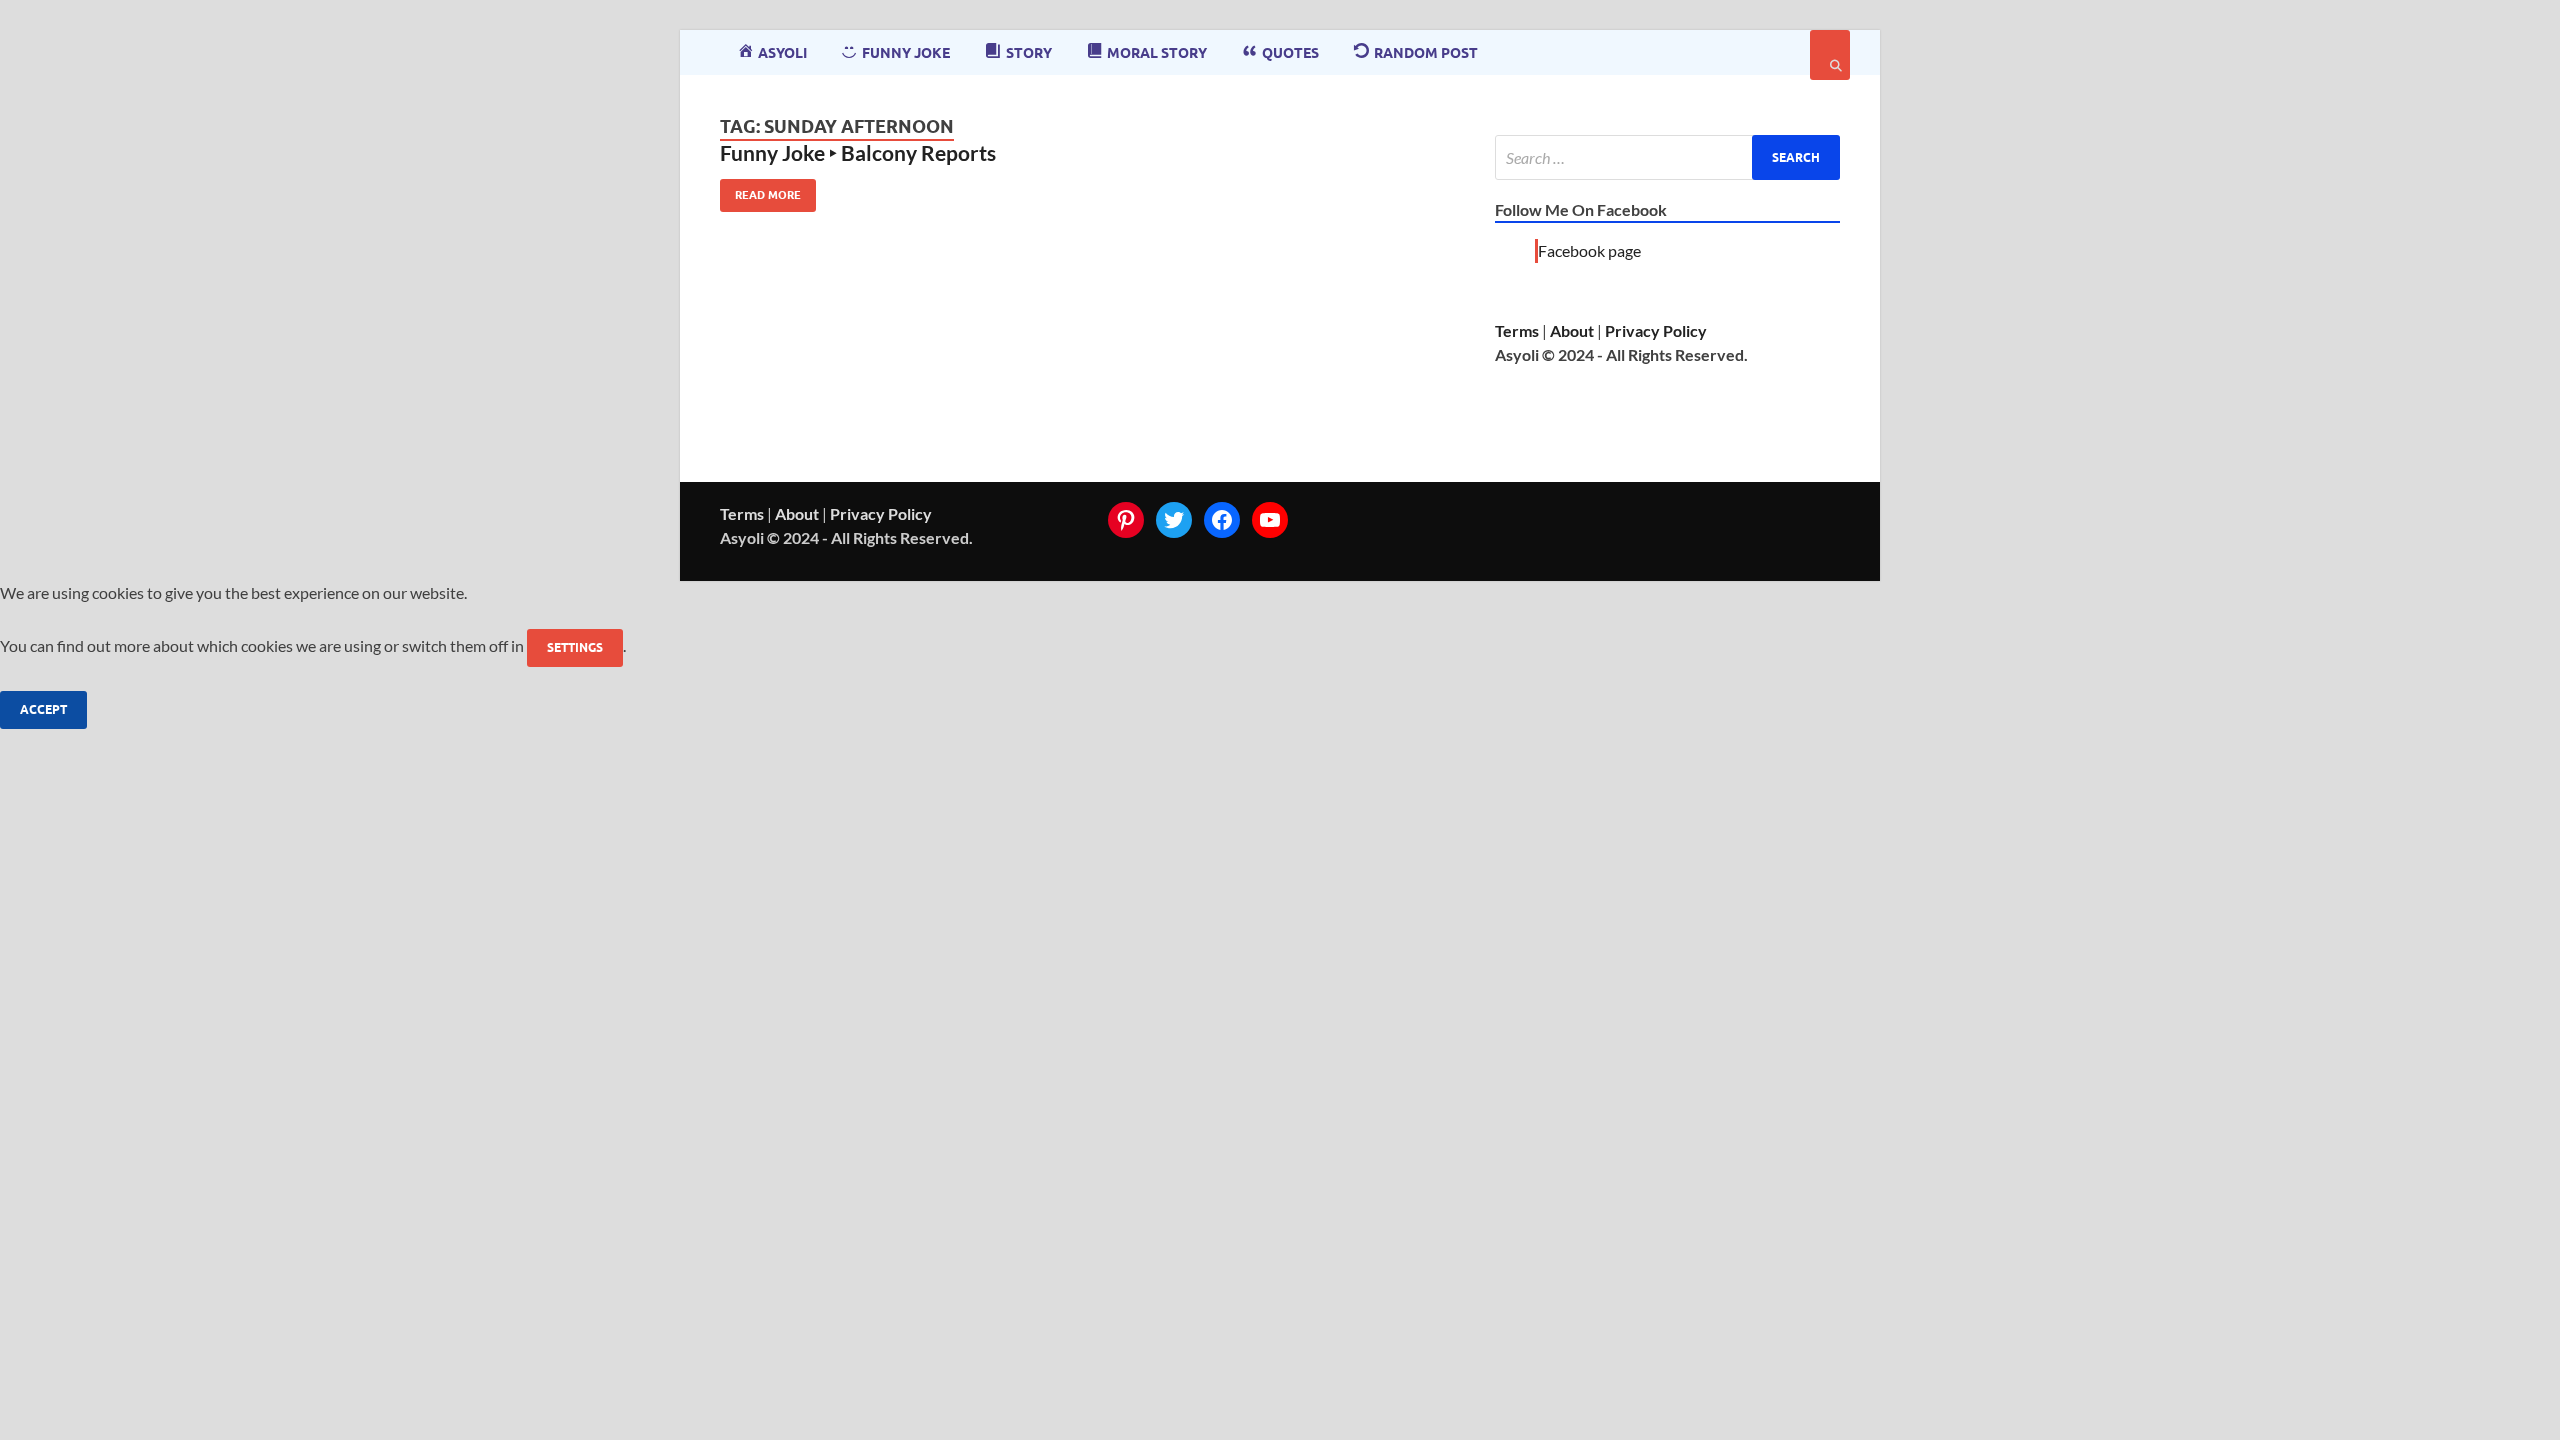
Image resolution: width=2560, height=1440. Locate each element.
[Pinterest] (1126, 520)
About (1572, 330)
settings (575, 647)
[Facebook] (1222, 520)
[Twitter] (1174, 520)
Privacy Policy (1656, 330)
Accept (43, 709)
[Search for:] (1667, 157)
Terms (1517, 330)
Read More (760, 190)
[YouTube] (1270, 520)
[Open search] (1830, 55)
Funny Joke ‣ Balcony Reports (858, 152)
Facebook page (1589, 250)
